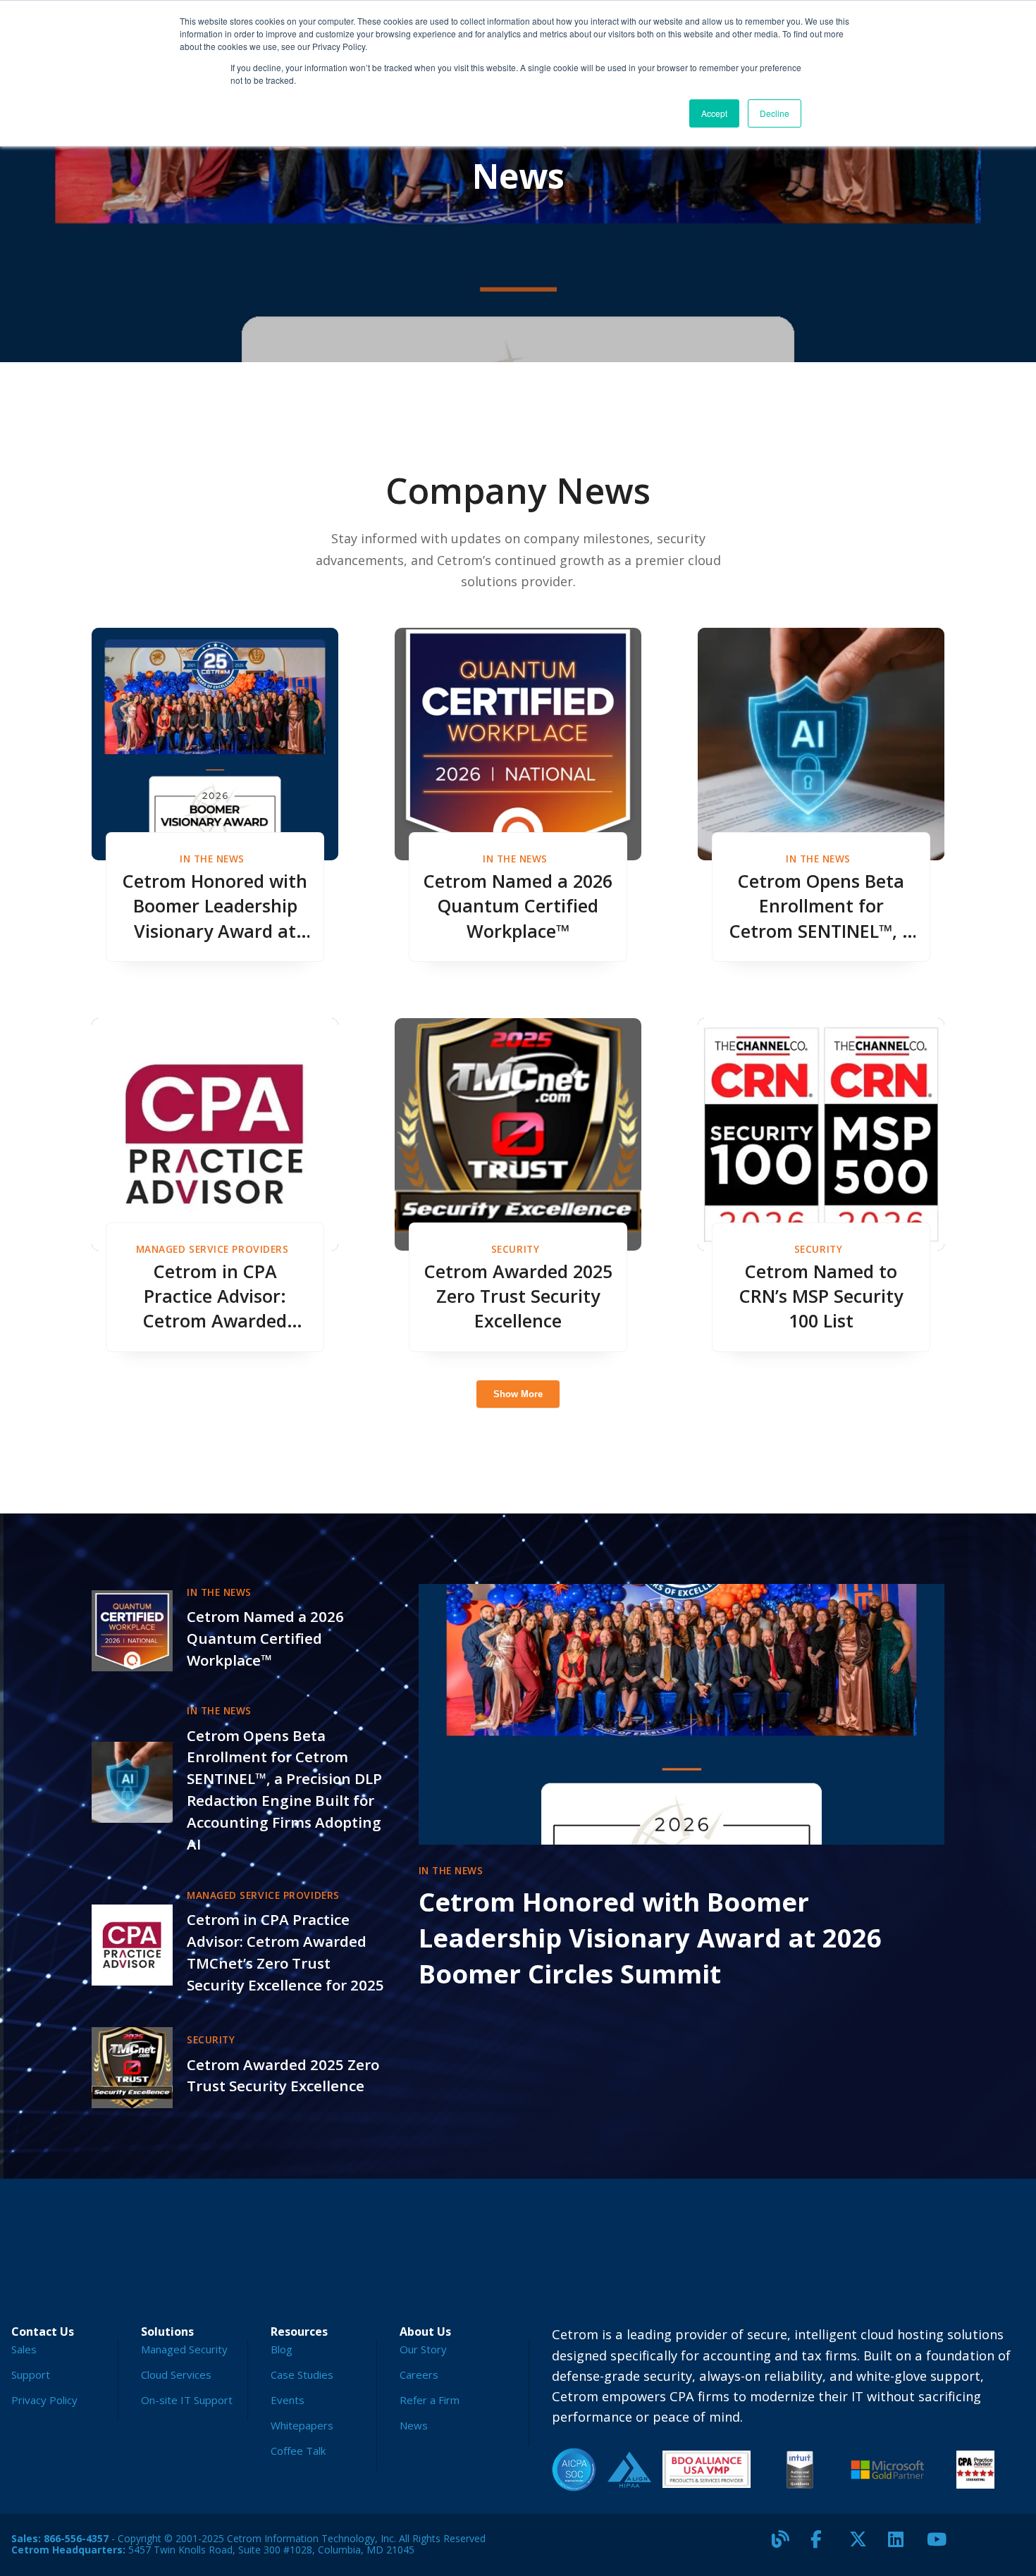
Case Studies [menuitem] (302, 2374)
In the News (212, 859)
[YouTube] (941, 2545)
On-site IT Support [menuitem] (187, 2400)
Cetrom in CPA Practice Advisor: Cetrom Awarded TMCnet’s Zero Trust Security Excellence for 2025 (215, 1296)
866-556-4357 (76, 2538)
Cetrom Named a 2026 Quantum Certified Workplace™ (518, 905)
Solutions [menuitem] (167, 2332)
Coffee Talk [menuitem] (298, 2451)
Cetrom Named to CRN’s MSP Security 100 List (821, 1296)
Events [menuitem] (288, 2400)
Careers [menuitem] (419, 2374)
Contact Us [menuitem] (43, 2332)
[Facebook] (825, 2545)
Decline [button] (775, 113)
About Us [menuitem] (425, 2332)
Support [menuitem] (31, 2374)
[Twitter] (863, 2545)
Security (515, 1249)
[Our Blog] (786, 2545)
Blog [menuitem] (282, 2349)
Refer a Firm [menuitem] (430, 2400)
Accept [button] (714, 113)
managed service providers (212, 1249)
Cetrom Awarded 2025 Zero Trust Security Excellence (518, 1296)
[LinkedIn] (902, 2545)
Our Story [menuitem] (423, 2349)
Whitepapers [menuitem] (302, 2425)
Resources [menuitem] (299, 2332)
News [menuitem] (414, 2425)
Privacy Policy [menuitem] (44, 2400)
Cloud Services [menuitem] (176, 2374)
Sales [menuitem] (24, 2349)
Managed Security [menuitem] (184, 2349)
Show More (518, 1394)
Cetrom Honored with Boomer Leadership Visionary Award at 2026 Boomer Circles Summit (215, 906)
